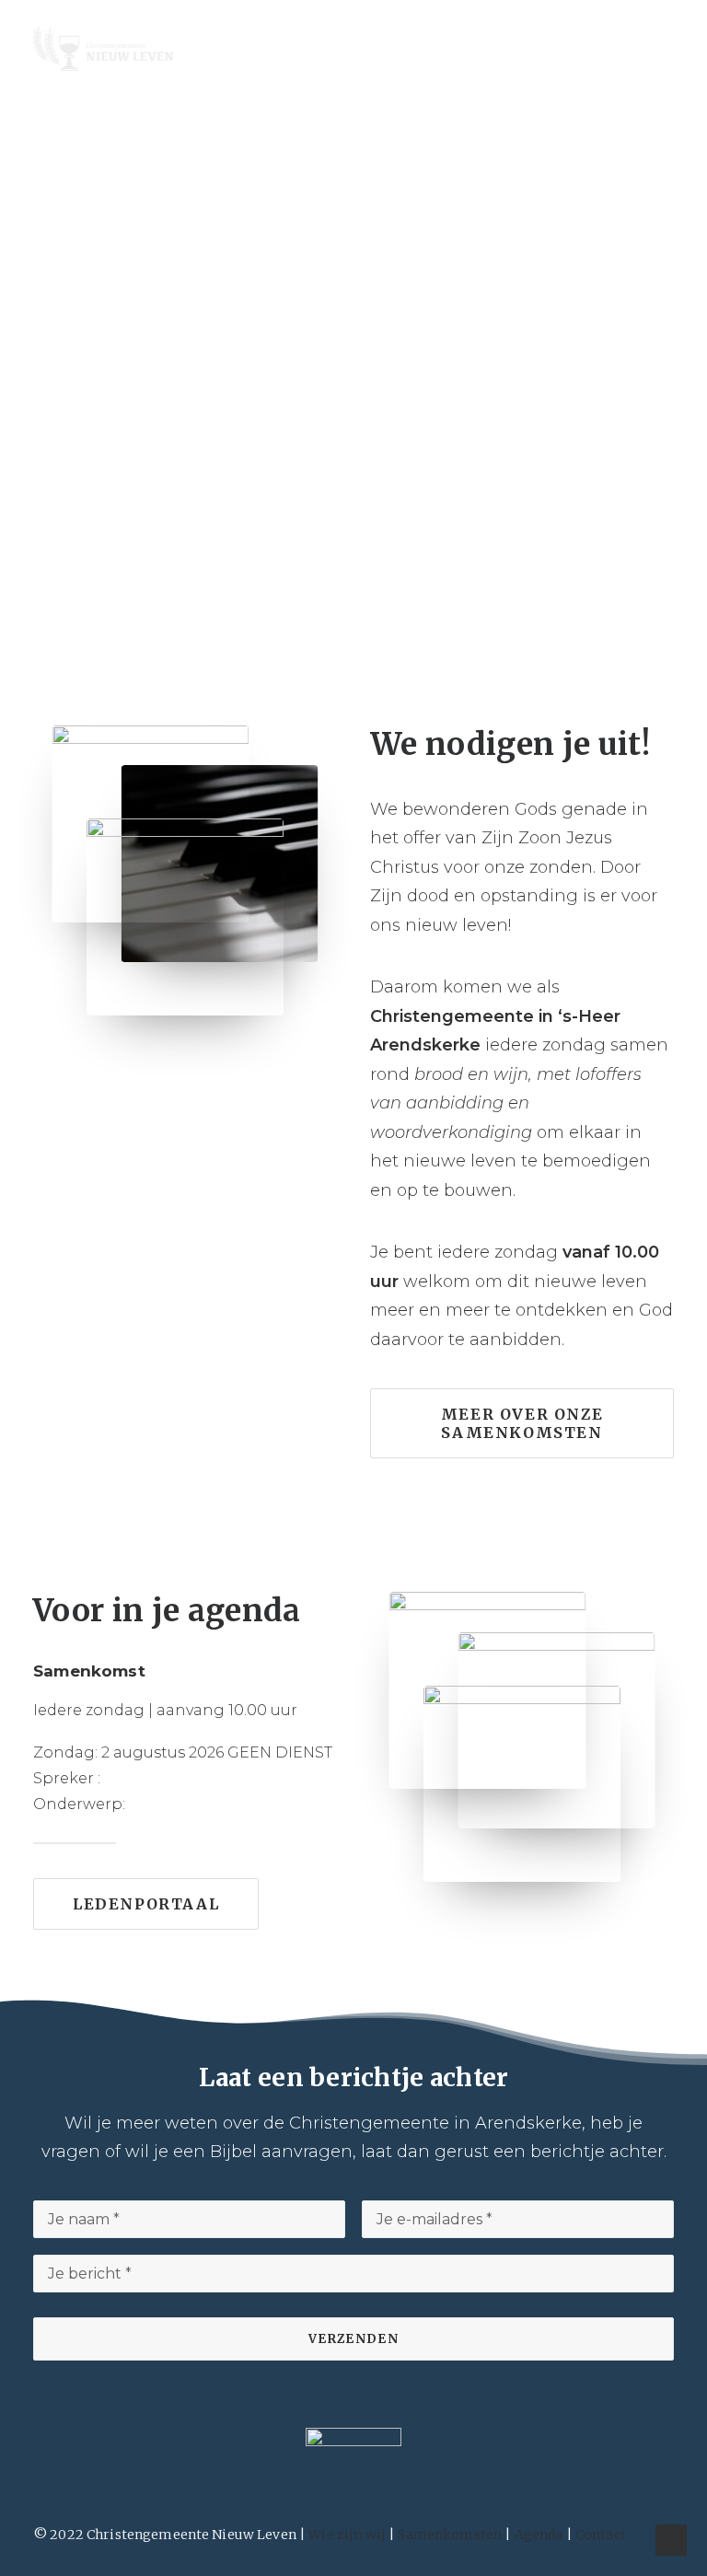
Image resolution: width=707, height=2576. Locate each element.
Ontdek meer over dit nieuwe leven (354, 376)
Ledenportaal (146, 1904)
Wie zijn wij (347, 2535)
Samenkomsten (450, 2535)
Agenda (539, 2535)
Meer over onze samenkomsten (525, 1423)
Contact (601, 2535)
